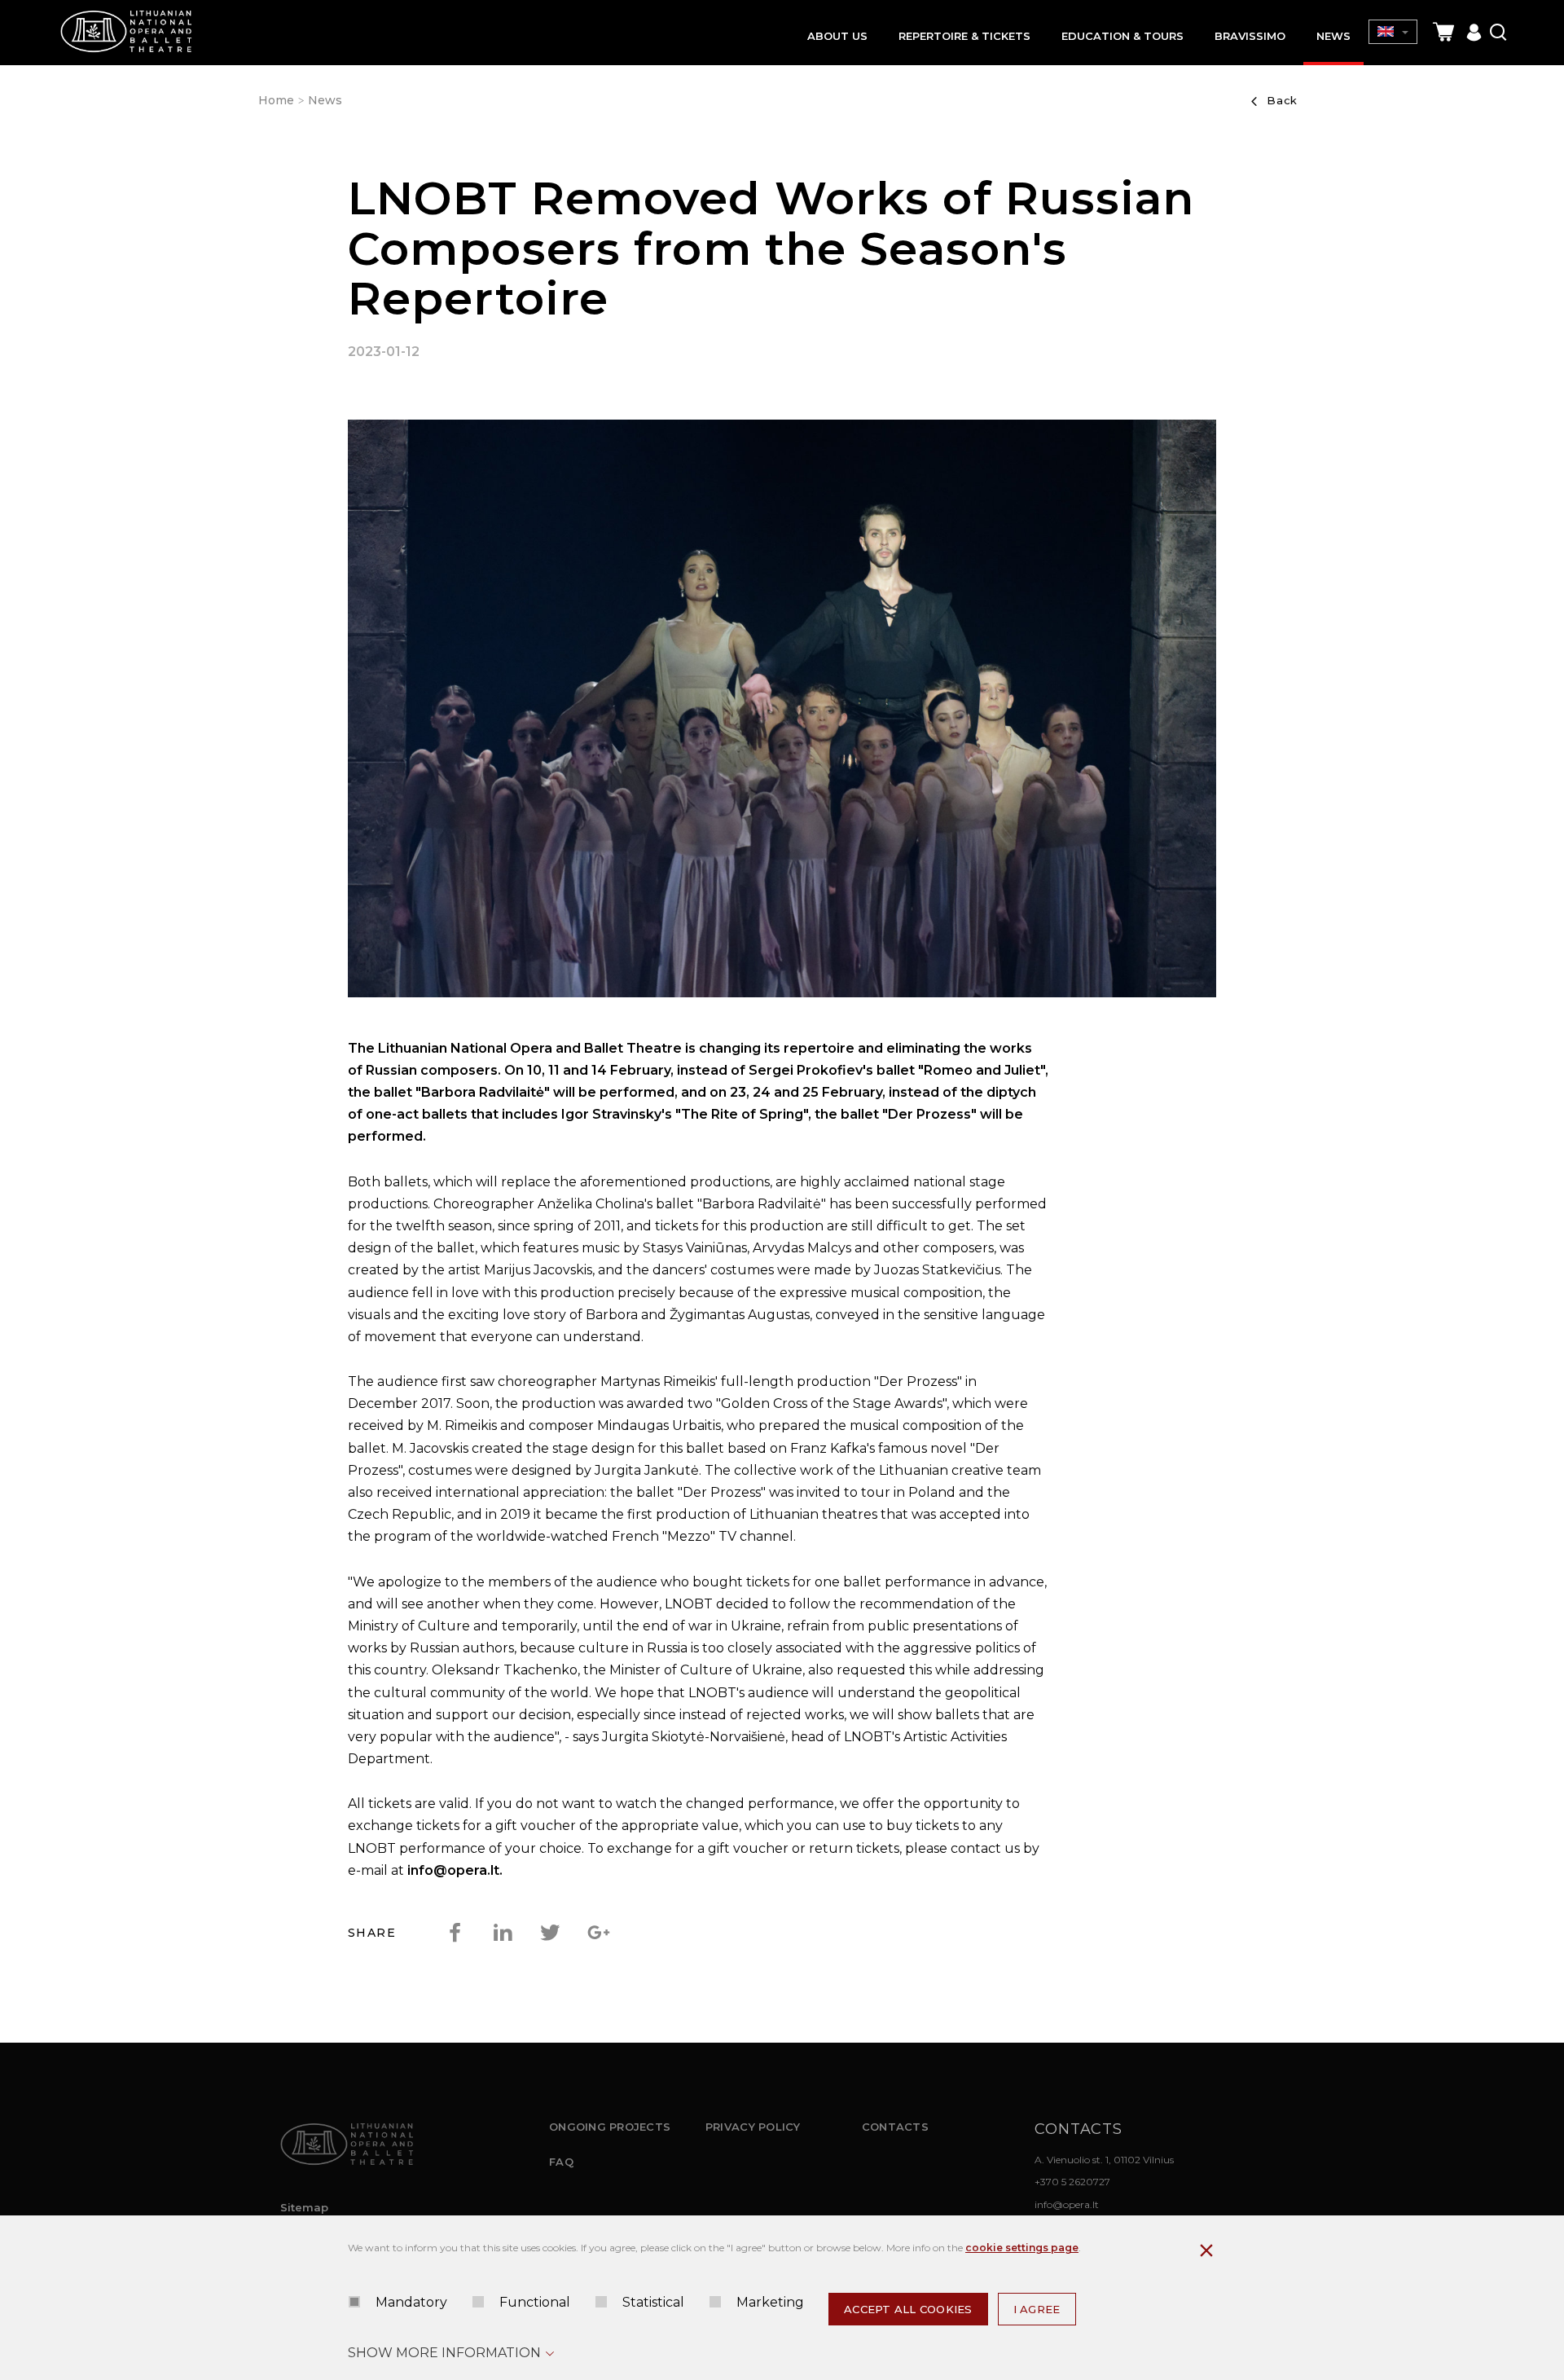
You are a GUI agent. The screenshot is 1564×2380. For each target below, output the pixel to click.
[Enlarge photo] (782, 712)
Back (1282, 100)
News (325, 100)
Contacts (895, 2127)
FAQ (561, 2162)
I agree (1037, 2309)
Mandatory (411, 2302)
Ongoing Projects (610, 2127)
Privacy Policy (753, 2127)
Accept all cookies (908, 2309)
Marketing (770, 2302)
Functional (535, 2302)
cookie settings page (1022, 2248)
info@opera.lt (1067, 2204)
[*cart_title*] (1443, 32)
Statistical (653, 2302)
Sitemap (304, 2207)
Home (276, 100)
